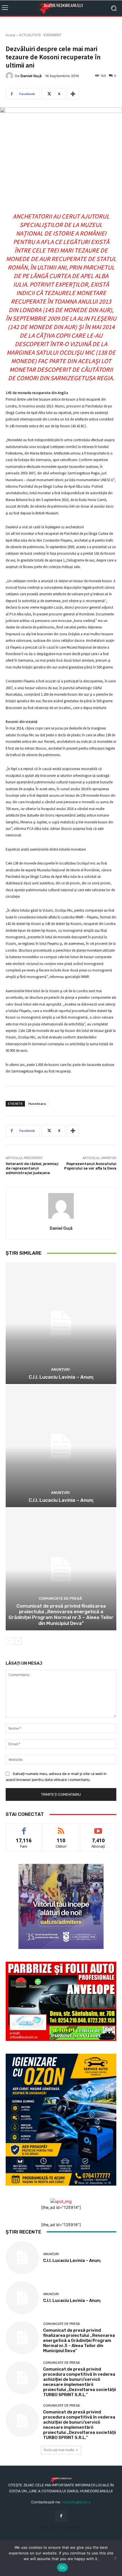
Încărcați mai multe (59, 2450)
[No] (115, 2558)
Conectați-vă (61, 1828)
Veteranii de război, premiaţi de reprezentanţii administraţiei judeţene (32, 1168)
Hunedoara (37, 1104)
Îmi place (24, 1828)
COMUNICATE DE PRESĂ (60, 1598)
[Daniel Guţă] (10, 76)
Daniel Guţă (31, 76)
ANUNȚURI (60, 1369)
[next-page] (18, 1641)
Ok (62, 2567)
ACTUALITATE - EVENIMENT (40, 35)
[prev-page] (9, 1641)
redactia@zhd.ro (76, 2502)
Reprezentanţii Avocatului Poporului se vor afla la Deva (90, 1166)
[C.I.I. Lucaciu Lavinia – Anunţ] (61, 1323)
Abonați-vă (98, 1828)
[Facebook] (61, 2516)
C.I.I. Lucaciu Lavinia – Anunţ (61, 1377)
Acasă (10, 35)
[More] (73, 94)
